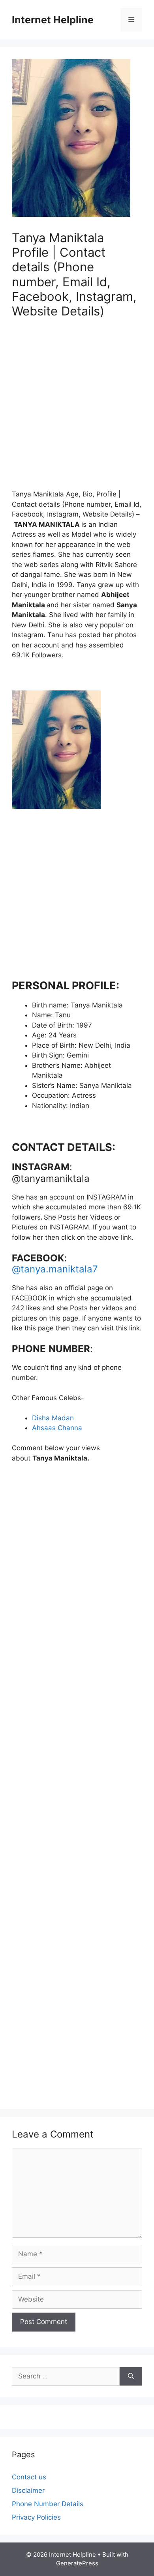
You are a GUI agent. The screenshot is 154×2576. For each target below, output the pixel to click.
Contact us (29, 2477)
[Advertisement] (77, 409)
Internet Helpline (53, 20)
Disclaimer (28, 2490)
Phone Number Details (48, 2504)
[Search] (131, 2376)
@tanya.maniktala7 (55, 1269)
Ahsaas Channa (57, 1428)
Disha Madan (53, 1418)
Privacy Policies (36, 2517)
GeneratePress (77, 2563)
